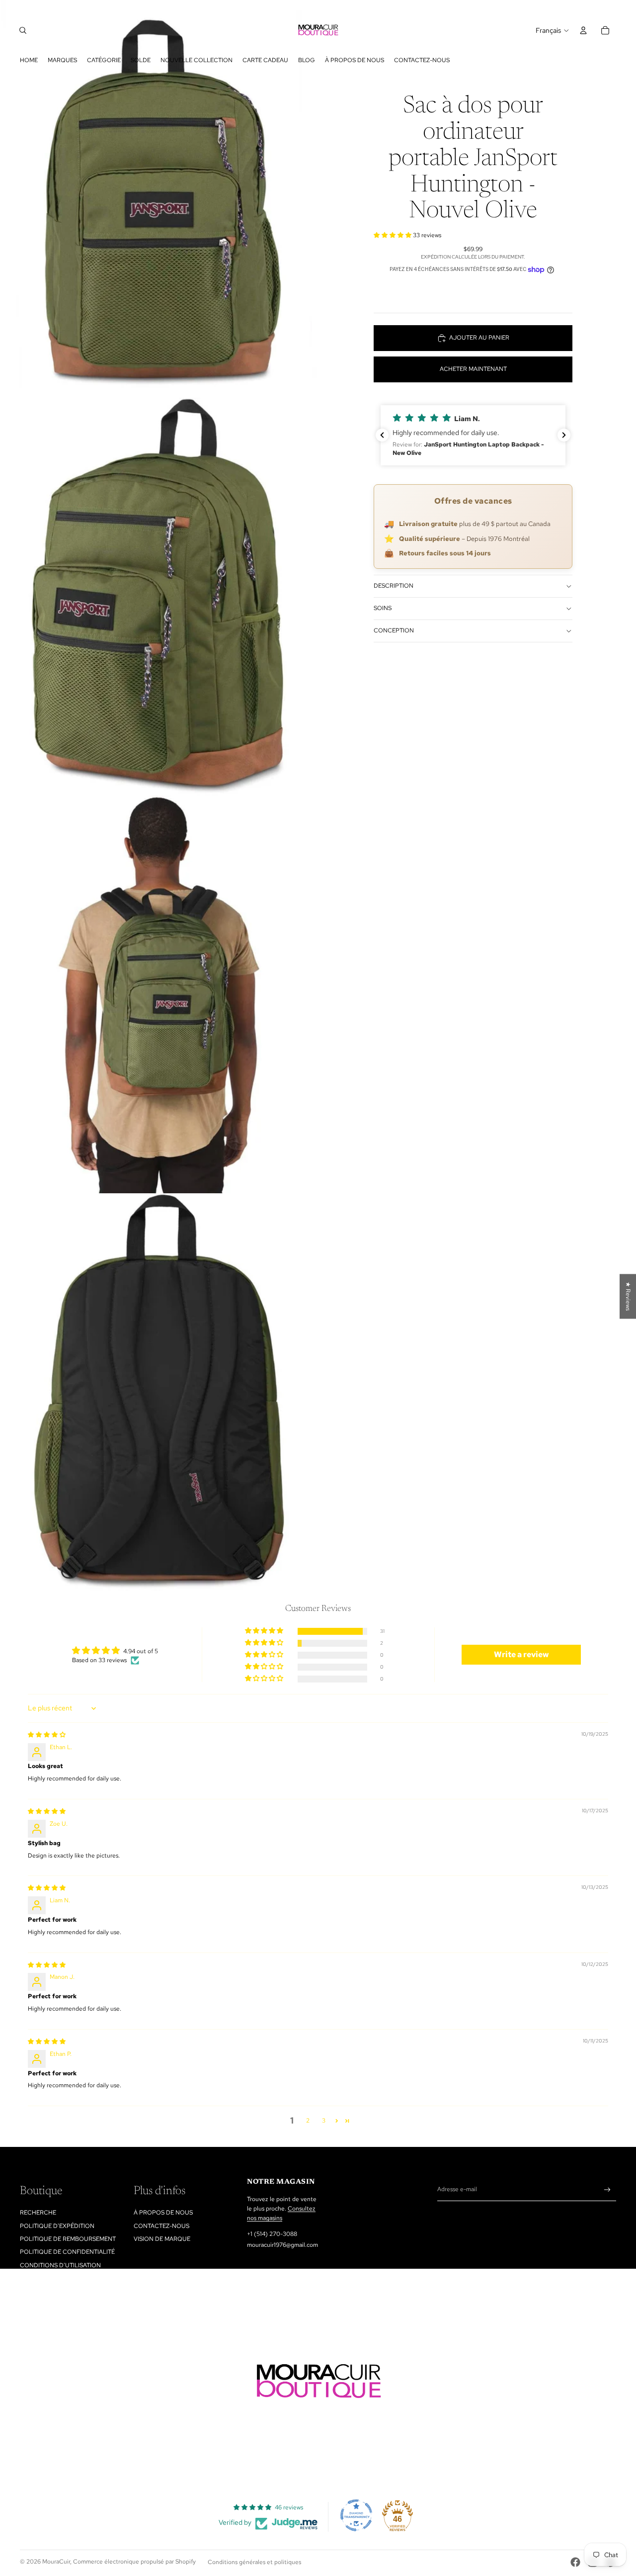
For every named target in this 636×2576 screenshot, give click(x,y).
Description (394, 586)
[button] (393, 235)
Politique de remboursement (68, 2239)
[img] (47, 1735)
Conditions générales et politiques (254, 2562)
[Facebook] (575, 2562)
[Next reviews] (564, 435)
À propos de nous (163, 2213)
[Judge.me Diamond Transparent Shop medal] (356, 2515)
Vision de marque (162, 2239)
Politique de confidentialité (67, 2252)
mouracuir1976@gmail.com (282, 2245)
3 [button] (324, 2121)
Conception (394, 630)
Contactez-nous (161, 2226)
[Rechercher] (23, 30)
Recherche (38, 2213)
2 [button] (308, 2121)
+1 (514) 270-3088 (272, 2234)
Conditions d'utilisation (60, 2265)
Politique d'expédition (57, 2226)
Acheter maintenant (473, 369)
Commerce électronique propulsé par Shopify (134, 2562)
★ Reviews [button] (628, 1296)
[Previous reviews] (382, 435)
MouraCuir (56, 2562)
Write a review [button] (521, 1654)
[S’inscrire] (607, 2190)
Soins (383, 608)
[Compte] (583, 30)
